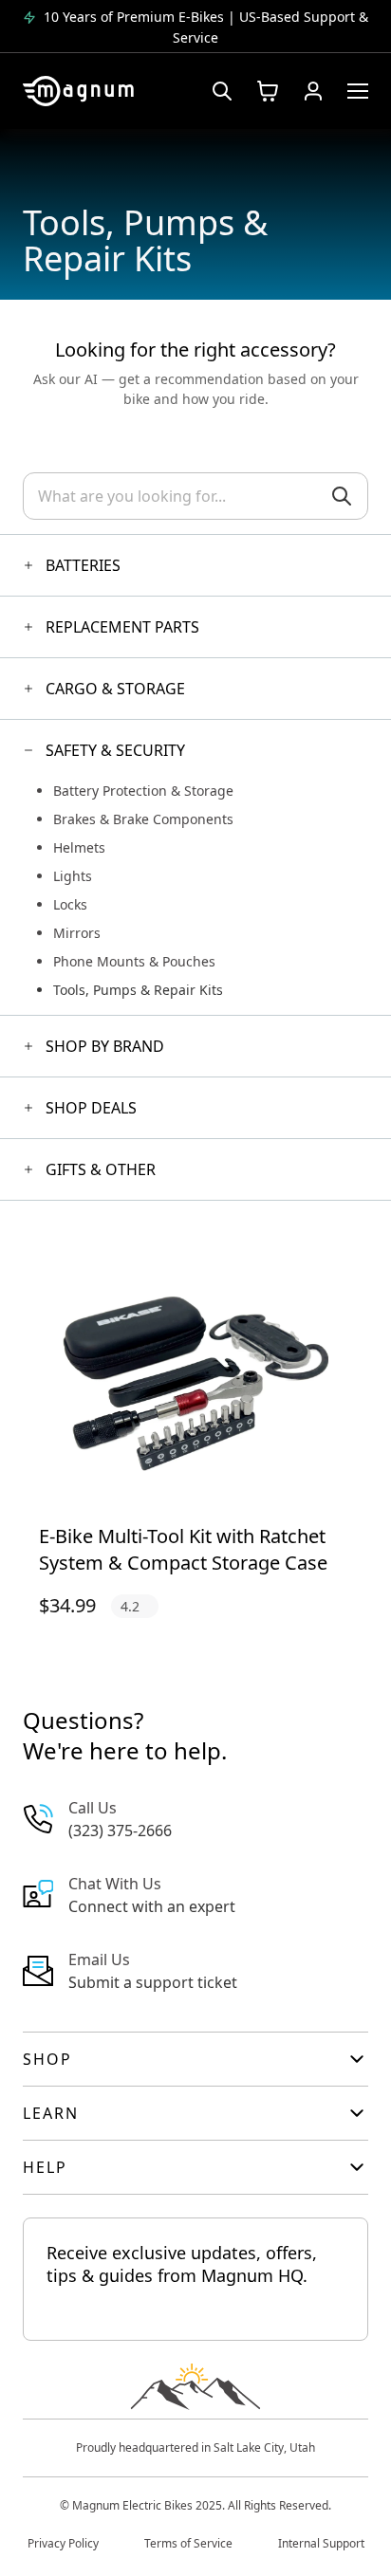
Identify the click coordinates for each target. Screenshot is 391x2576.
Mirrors (77, 933)
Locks (70, 904)
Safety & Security (115, 750)
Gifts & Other (101, 1169)
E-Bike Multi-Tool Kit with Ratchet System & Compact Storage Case (183, 1549)
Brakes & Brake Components (143, 819)
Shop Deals (91, 1108)
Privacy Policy (63, 2543)
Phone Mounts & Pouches (134, 961)
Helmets (79, 847)
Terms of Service (188, 2543)
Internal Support (321, 2543)
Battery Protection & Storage (143, 791)
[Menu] (358, 91)
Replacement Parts (122, 627)
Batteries (83, 565)
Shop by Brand (105, 1046)
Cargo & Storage (115, 689)
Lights (73, 876)
